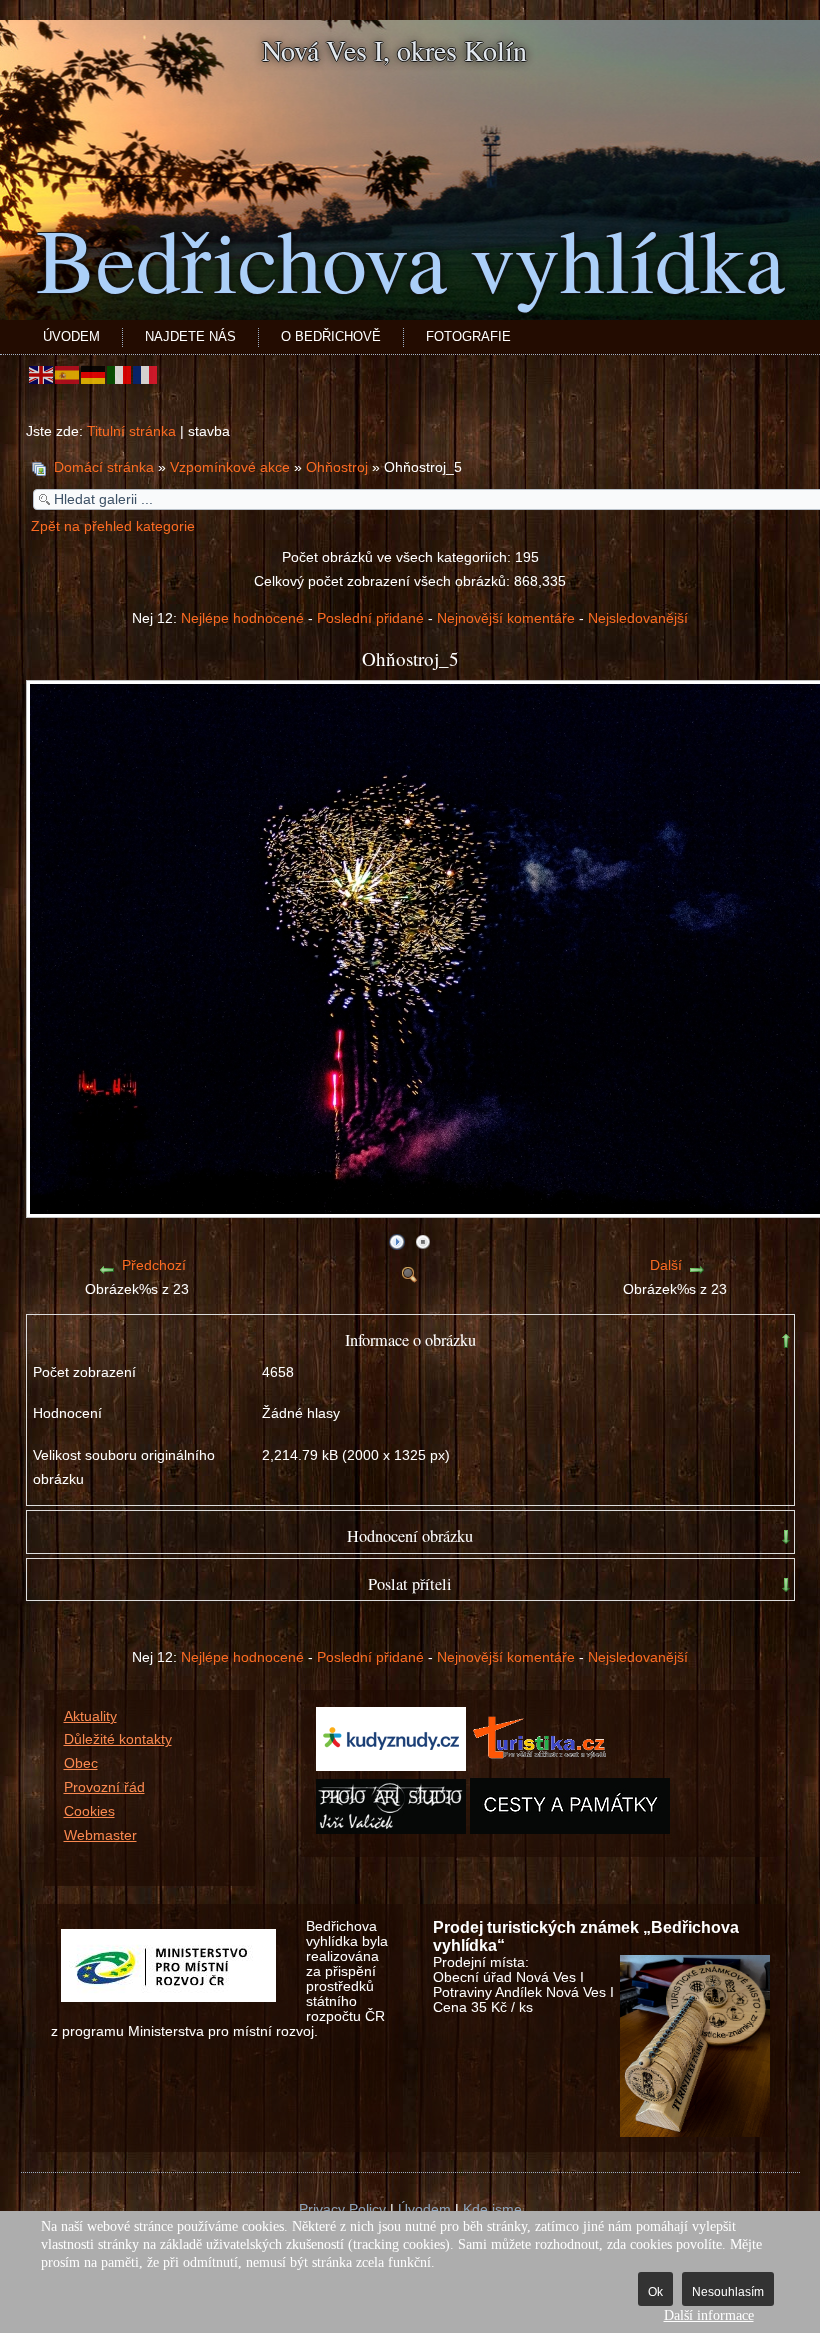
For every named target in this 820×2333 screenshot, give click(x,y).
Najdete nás (190, 336)
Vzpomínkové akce (230, 467)
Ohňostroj (339, 467)
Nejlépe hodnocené (242, 618)
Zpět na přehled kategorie (113, 526)
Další (666, 1265)
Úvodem (71, 336)
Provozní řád (104, 1787)
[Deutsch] (94, 374)
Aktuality (90, 1716)
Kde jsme (492, 2209)
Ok (655, 2292)
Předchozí (154, 1265)
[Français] (146, 374)
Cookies (89, 1811)
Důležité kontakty (118, 1739)
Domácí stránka (104, 467)
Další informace (709, 2315)
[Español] (68, 374)
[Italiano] (120, 374)
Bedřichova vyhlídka (410, 258)
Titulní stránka (131, 431)
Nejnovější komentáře (506, 618)
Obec (81, 1763)
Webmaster (100, 1835)
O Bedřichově (331, 336)
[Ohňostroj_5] (410, 1270)
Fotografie (468, 336)
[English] (42, 374)
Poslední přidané (370, 618)
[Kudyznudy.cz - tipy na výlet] (391, 1766)
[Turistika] (545, 1766)
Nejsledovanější (638, 618)
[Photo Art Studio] (391, 1829)
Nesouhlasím (728, 2292)
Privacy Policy (342, 2209)
